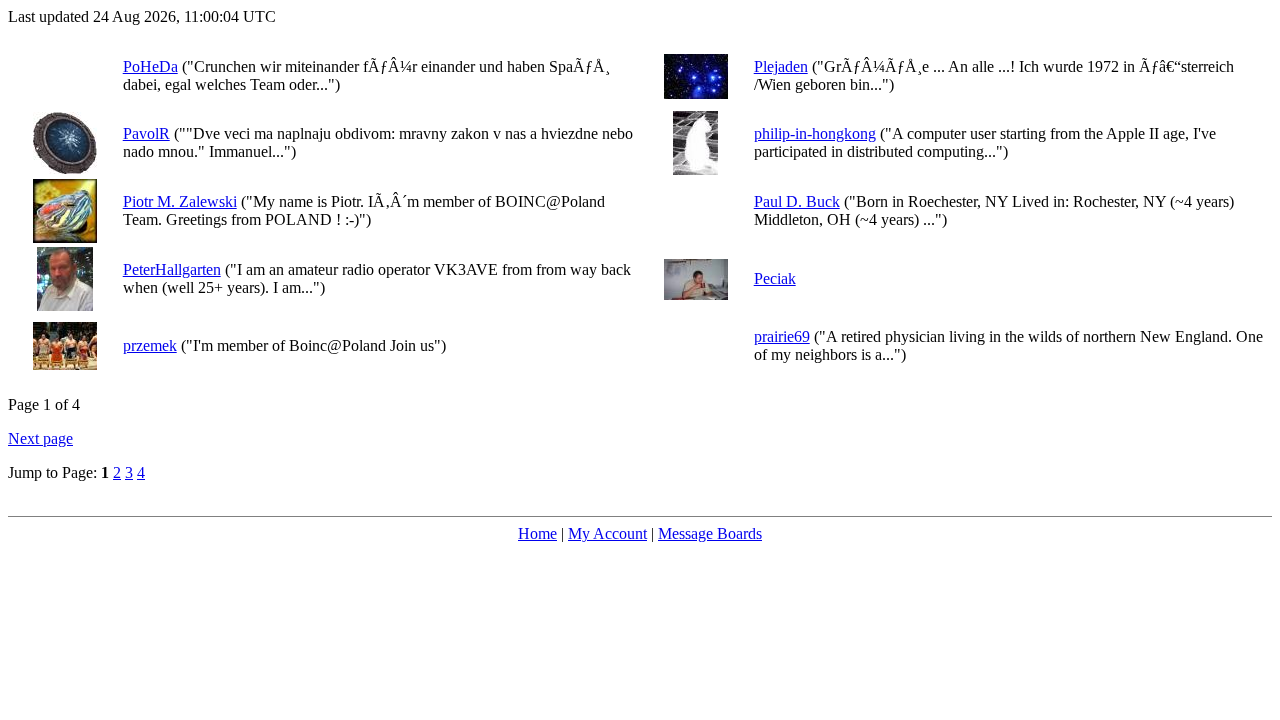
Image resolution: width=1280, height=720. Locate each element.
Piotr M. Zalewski (180, 201)
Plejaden (781, 66)
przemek (150, 345)
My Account (607, 533)
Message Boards (710, 533)
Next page (40, 438)
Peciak (775, 278)
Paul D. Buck (797, 201)
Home (537, 533)
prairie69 (782, 336)
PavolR (146, 133)
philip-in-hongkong (815, 133)
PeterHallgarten (172, 269)
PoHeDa (150, 66)
